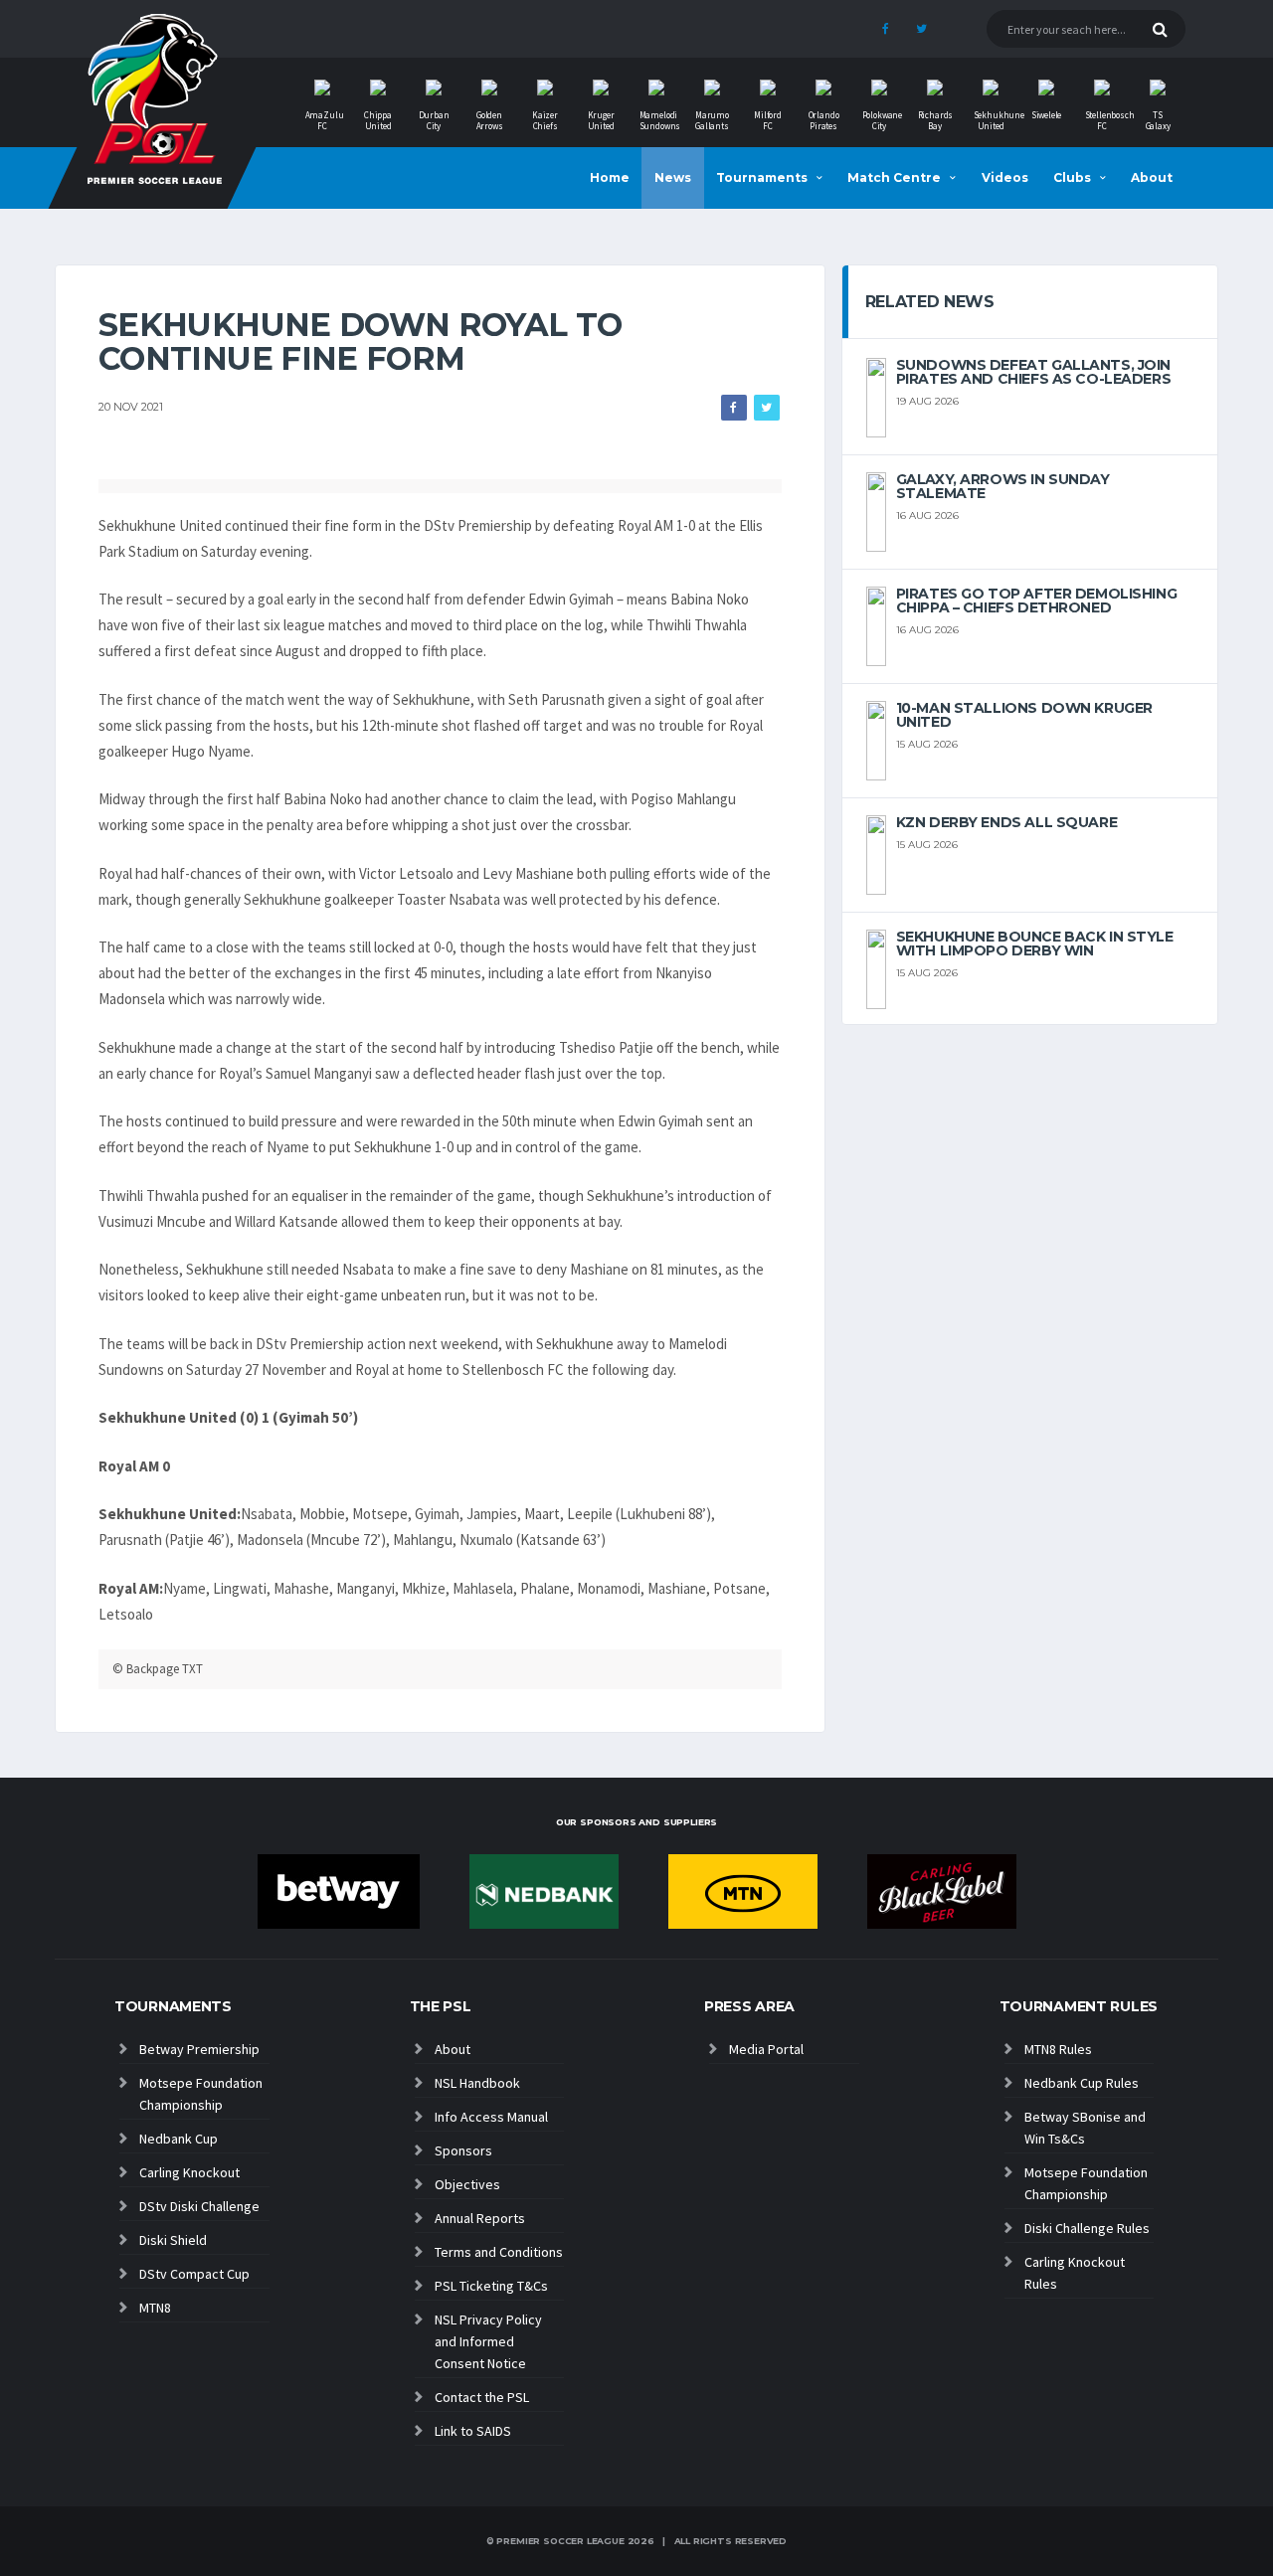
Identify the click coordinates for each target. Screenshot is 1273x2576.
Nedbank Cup (179, 2139)
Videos (1005, 177)
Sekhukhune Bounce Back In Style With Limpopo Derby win (1035, 944)
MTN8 (155, 2308)
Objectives (467, 2184)
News (673, 177)
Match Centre (894, 177)
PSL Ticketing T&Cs (491, 2286)
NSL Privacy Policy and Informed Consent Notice (488, 2341)
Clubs (1072, 177)
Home (610, 177)
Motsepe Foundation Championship (201, 2094)
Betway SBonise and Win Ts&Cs (1085, 2128)
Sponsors (463, 2150)
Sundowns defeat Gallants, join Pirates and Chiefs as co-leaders (1034, 372)
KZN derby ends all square (1007, 822)
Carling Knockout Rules (1075, 2273)
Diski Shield (173, 2240)
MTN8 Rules (1058, 2049)
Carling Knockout (189, 2172)
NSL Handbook (477, 2083)
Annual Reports (480, 2218)
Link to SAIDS (473, 2431)
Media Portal (766, 2049)
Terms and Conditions (499, 2252)
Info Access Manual (491, 2117)
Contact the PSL (482, 2397)
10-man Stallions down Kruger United (1024, 715)
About (1152, 177)
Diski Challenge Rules (1087, 2228)
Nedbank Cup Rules (1082, 2083)
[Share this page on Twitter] (767, 408)
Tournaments (762, 177)
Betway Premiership (199, 2049)
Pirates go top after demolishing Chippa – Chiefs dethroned (1037, 601)
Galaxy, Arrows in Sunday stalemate (1003, 486)
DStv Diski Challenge (199, 2206)
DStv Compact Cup (194, 2274)
